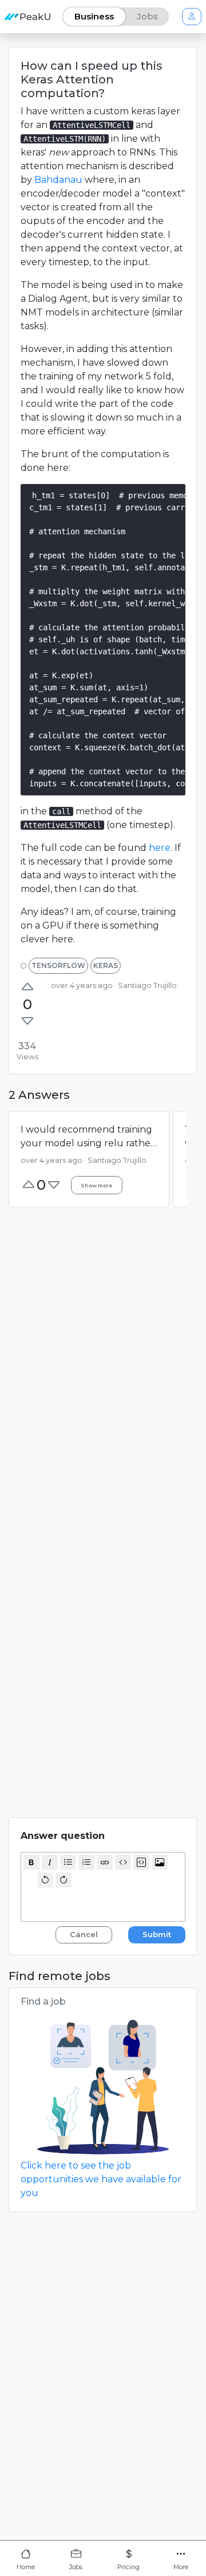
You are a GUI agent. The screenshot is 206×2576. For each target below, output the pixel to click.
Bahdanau (58, 180)
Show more (96, 1185)
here (160, 848)
